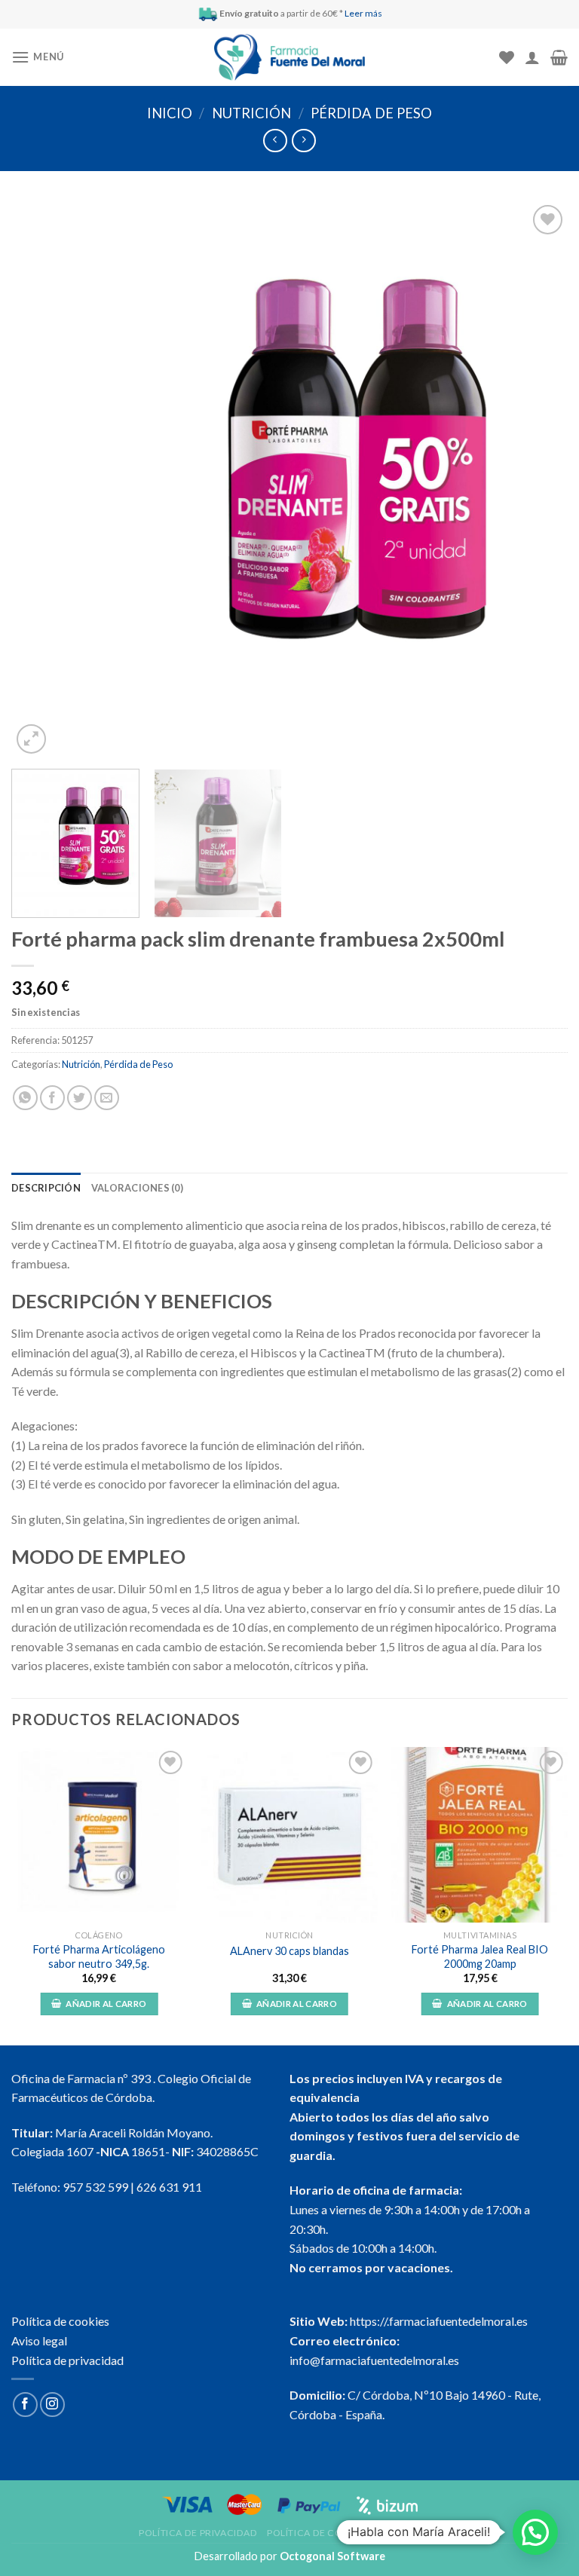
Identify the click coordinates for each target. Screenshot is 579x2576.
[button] (535, 2532)
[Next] (538, 479)
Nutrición (251, 113)
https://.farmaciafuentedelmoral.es (439, 2321)
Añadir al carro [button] (106, 2004)
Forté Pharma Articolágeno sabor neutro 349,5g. (99, 1956)
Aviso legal (39, 2340)
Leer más (363, 13)
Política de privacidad (67, 2360)
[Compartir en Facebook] (52, 1098)
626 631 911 (169, 2187)
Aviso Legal (410, 2533)
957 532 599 (95, 2187)
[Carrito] (559, 57)
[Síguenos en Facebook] (25, 2405)
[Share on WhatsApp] (25, 1098)
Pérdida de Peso (371, 113)
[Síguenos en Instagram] (52, 2405)
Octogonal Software (332, 2556)
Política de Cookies (319, 2533)
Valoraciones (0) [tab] (137, 1188)
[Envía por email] (107, 1098)
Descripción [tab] (46, 1188)
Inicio (170, 113)
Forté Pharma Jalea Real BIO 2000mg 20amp (480, 1956)
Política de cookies (60, 2321)
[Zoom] (31, 739)
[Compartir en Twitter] (80, 1098)
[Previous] (41, 479)
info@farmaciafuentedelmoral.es (374, 2360)
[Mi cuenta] (532, 57)
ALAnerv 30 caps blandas (289, 1951)
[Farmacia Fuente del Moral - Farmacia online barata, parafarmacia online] (289, 58)
